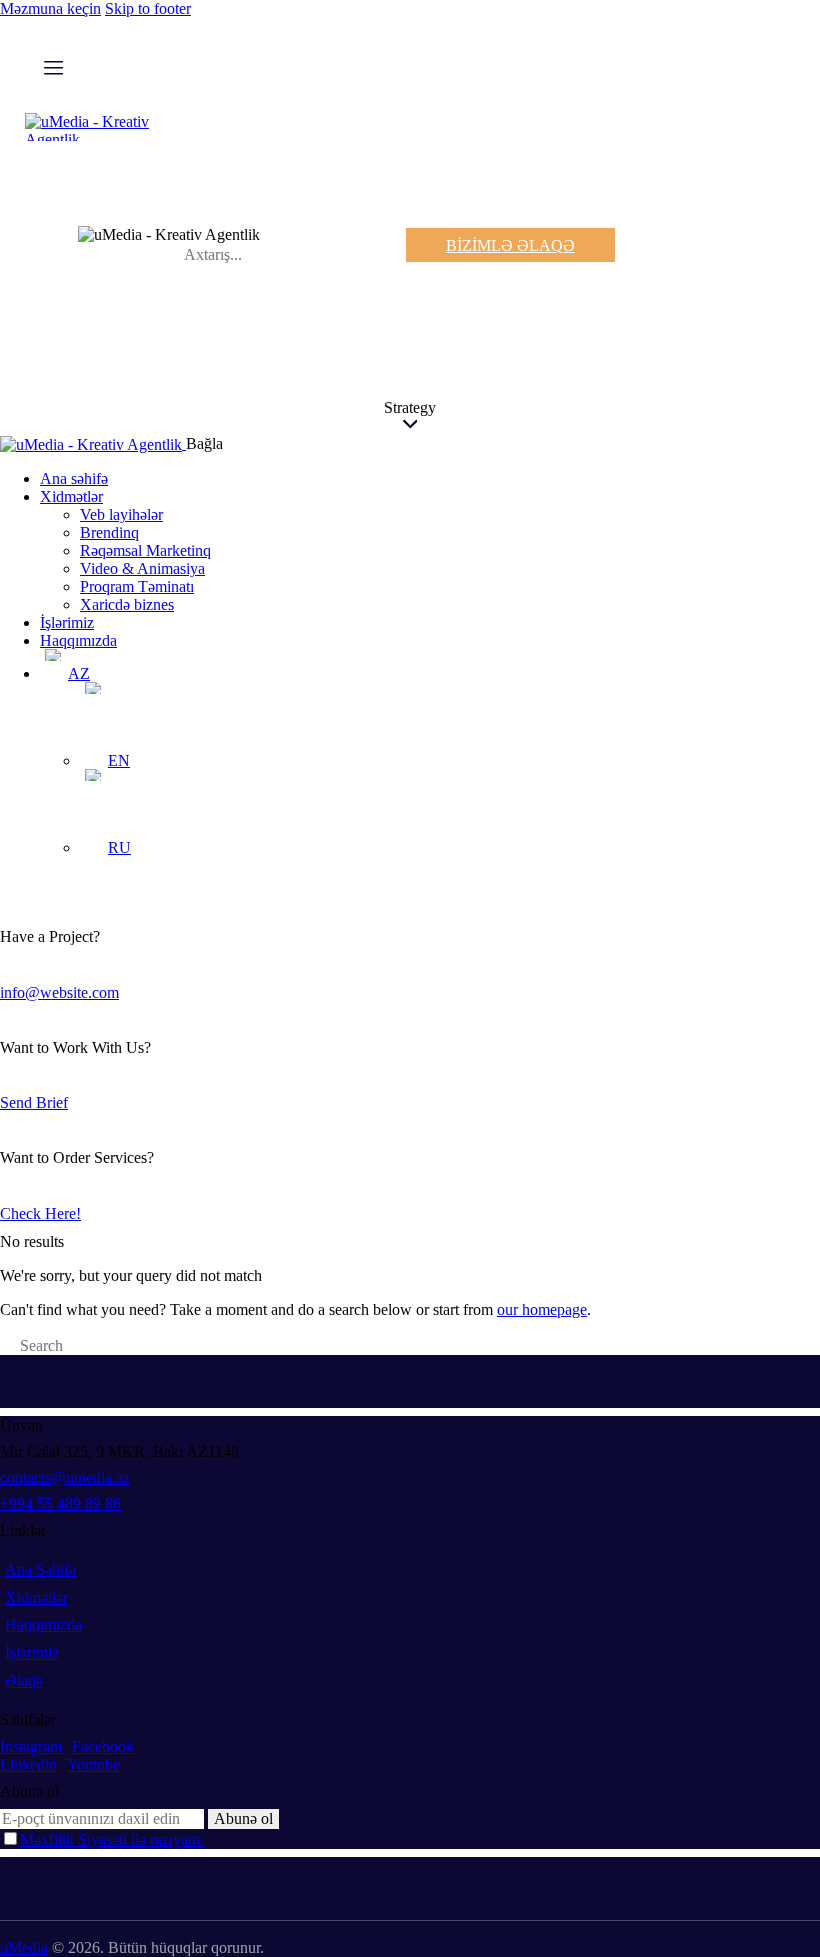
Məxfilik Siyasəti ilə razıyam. (112, 1839)
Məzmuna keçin (50, 8)
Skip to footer (148, 8)
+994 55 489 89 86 (60, 1503)
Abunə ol (243, 1818)
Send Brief (34, 1102)
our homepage (542, 1309)
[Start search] (6, 1348)
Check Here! (40, 1213)
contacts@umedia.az (65, 1477)
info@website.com (59, 992)
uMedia (24, 1947)
